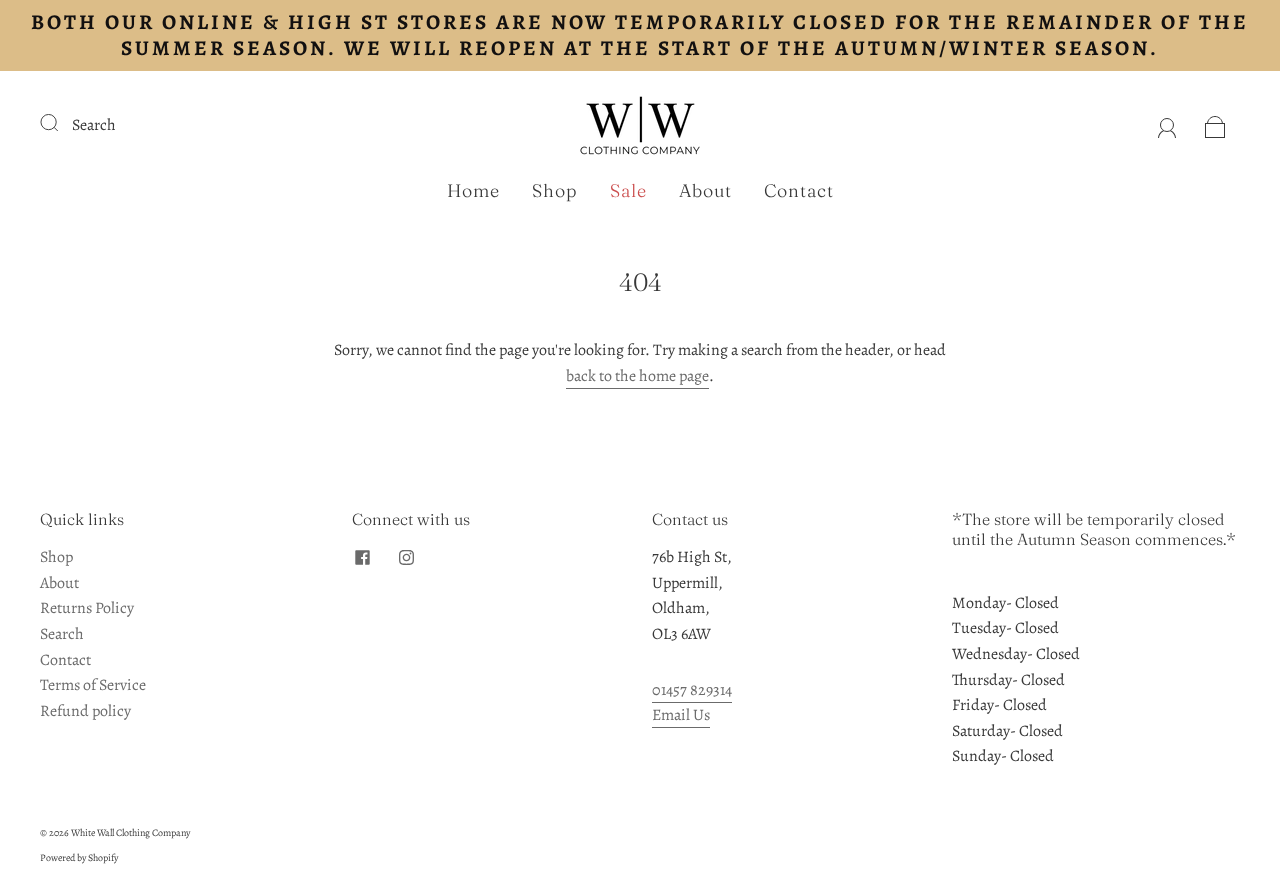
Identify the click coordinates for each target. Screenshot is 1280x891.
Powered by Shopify (79, 857)
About (705, 191)
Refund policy (85, 711)
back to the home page (637, 376)
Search (94, 125)
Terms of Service (93, 685)
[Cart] (1215, 125)
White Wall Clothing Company (130, 832)
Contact (799, 191)
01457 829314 (692, 690)
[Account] (1167, 125)
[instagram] (406, 557)
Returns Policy (87, 608)
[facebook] (362, 557)
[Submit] (62, 123)
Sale (628, 191)
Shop (555, 191)
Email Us (681, 715)
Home (473, 191)
